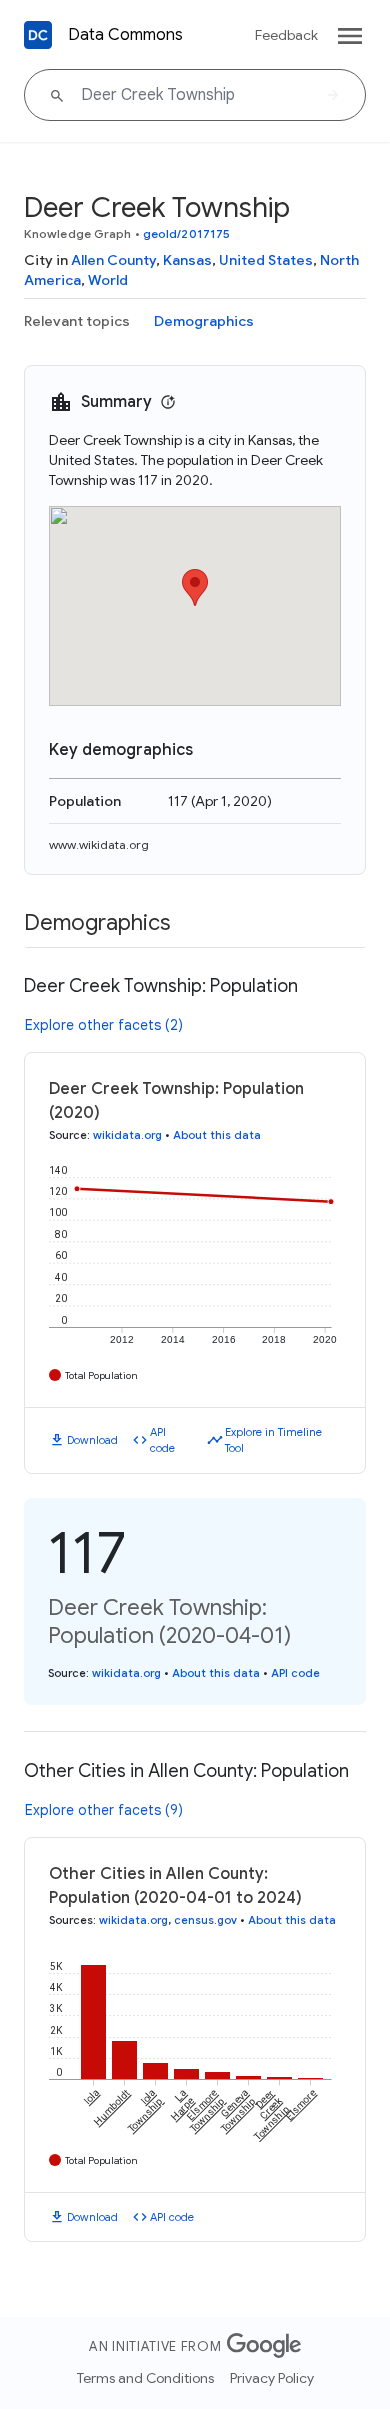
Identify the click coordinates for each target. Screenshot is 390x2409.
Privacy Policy (272, 2378)
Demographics (204, 321)
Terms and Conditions (145, 2378)
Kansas (187, 260)
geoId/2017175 (186, 233)
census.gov (205, 1920)
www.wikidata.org (99, 844)
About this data (217, 1135)
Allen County (113, 260)
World (108, 280)
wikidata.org (127, 1135)
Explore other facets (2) (104, 1025)
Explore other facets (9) (104, 1810)
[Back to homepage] (38, 35)
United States (266, 260)
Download (92, 1440)
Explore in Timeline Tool (273, 1440)
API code (162, 1440)
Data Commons (125, 35)
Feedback (286, 35)
